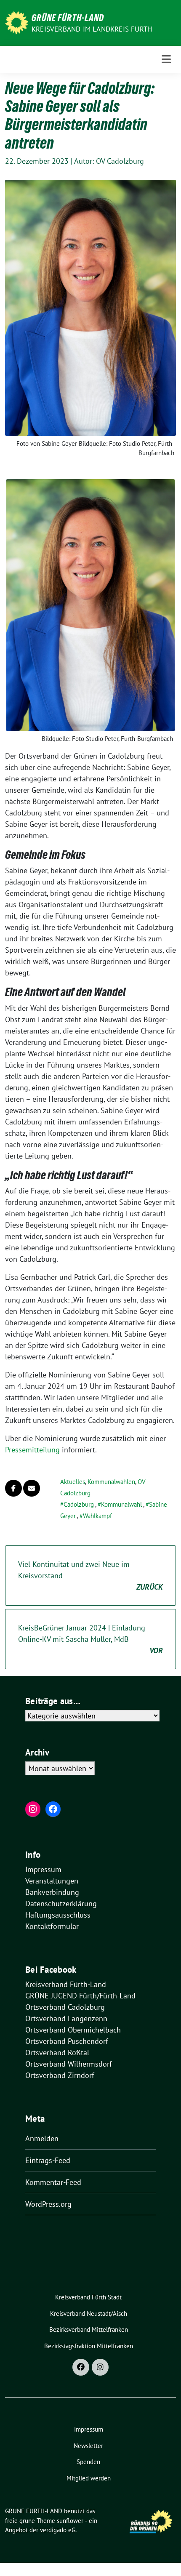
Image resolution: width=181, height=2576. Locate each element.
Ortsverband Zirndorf (60, 2075)
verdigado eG (58, 2530)
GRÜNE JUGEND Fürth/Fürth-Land (80, 1996)
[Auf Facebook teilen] (13, 1488)
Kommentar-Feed (53, 2182)
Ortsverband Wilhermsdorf (69, 2064)
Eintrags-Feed (48, 2160)
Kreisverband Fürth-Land (66, 1984)
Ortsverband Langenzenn (66, 2018)
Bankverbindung (52, 1892)
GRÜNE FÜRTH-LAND (68, 18)
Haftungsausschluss (58, 1915)
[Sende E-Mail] (32, 1488)
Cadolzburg (79, 1504)
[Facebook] (81, 2367)
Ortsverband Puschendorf (67, 2041)
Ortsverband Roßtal (57, 2053)
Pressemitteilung (33, 1450)
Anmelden (42, 2138)
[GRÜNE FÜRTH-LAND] (17, 22)
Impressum (43, 1869)
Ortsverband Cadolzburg (65, 2007)
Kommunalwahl (121, 1504)
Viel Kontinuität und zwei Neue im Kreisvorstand (90, 1576)
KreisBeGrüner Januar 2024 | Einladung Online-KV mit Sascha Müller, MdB (90, 1639)
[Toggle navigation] (166, 59)
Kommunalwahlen (111, 1482)
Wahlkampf (97, 1516)
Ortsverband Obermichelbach (73, 2030)
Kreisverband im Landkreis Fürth (92, 29)
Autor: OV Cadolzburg (109, 161)
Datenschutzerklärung (61, 1903)
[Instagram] (100, 2367)
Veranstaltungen (52, 1881)
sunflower (70, 2521)
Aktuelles (73, 1482)
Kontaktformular (52, 1926)
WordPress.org (48, 2204)
